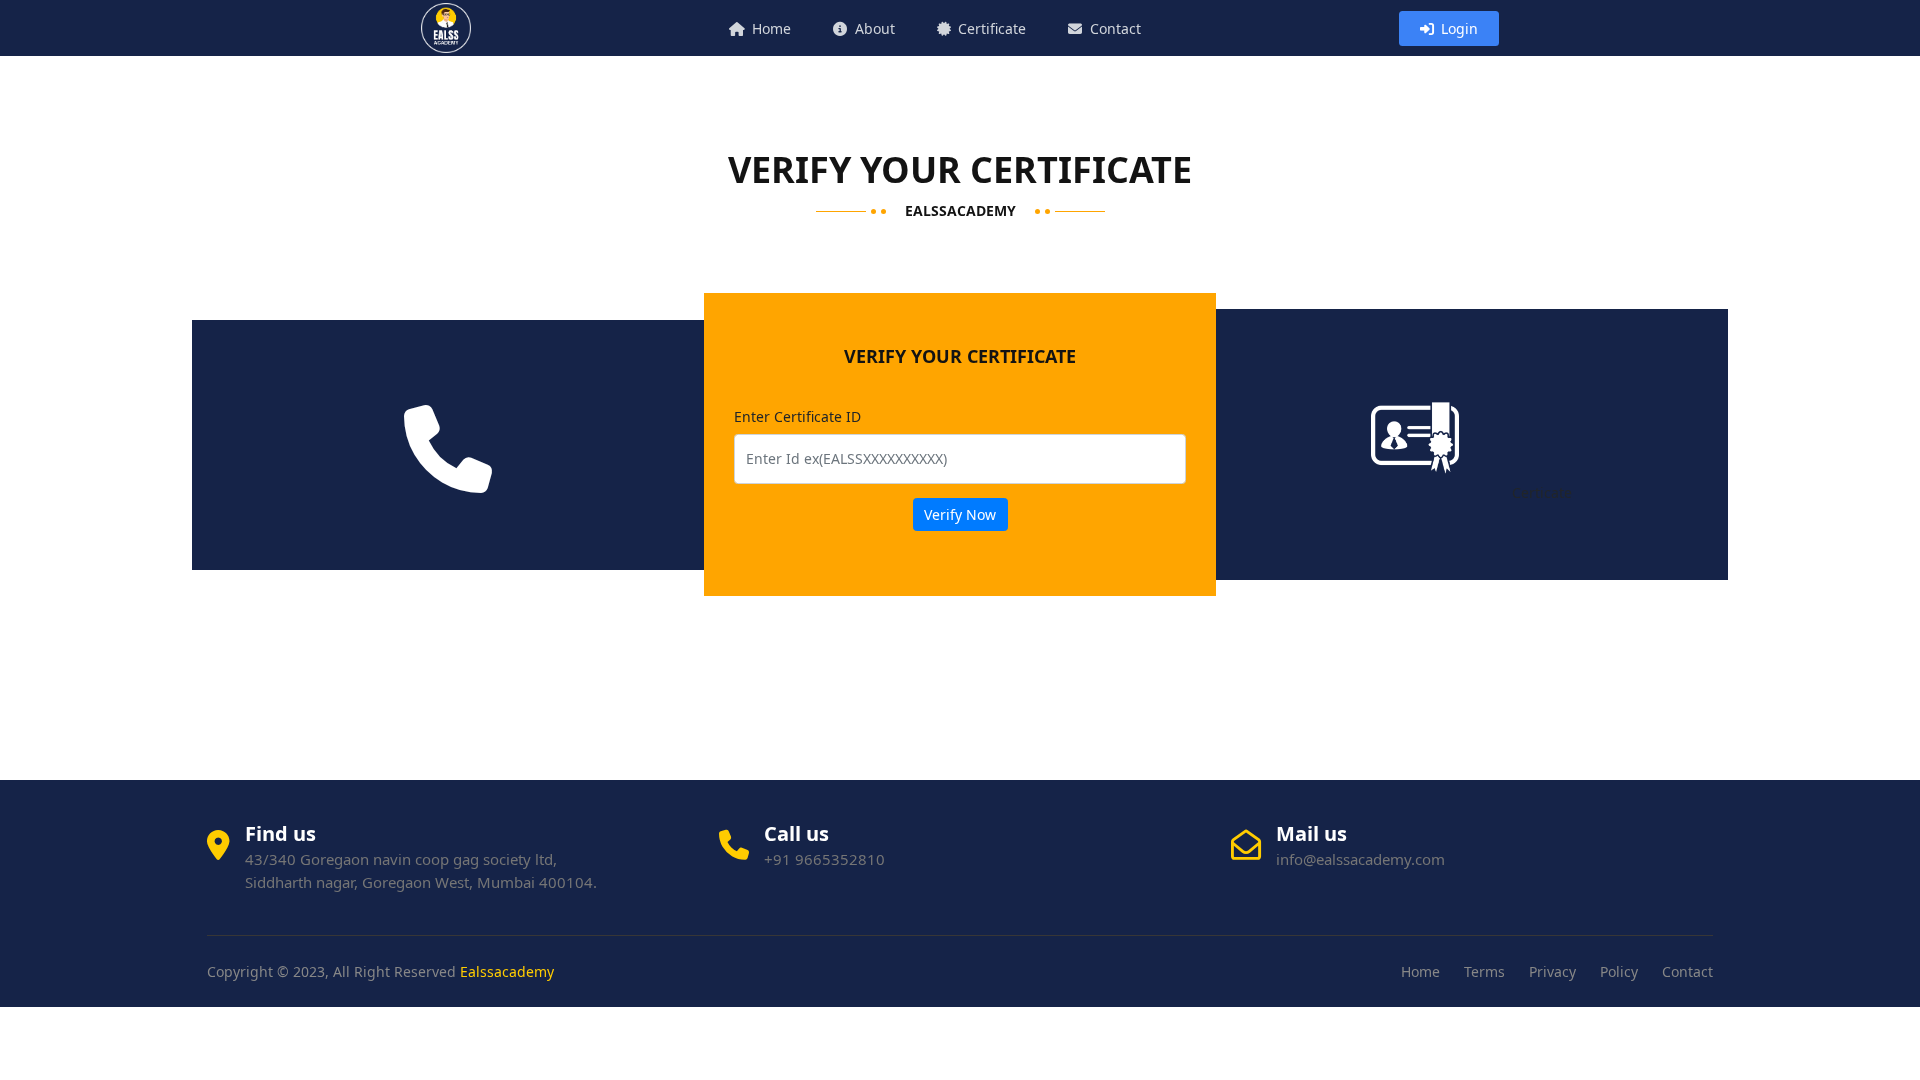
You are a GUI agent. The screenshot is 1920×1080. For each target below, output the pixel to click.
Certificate (990, 28)
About (873, 28)
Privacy (1552, 971)
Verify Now (960, 514)
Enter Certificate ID (797, 416)
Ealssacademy (507, 971)
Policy (1619, 971)
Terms (1484, 971)
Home (769, 28)
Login (1457, 28)
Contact (1113, 28)
